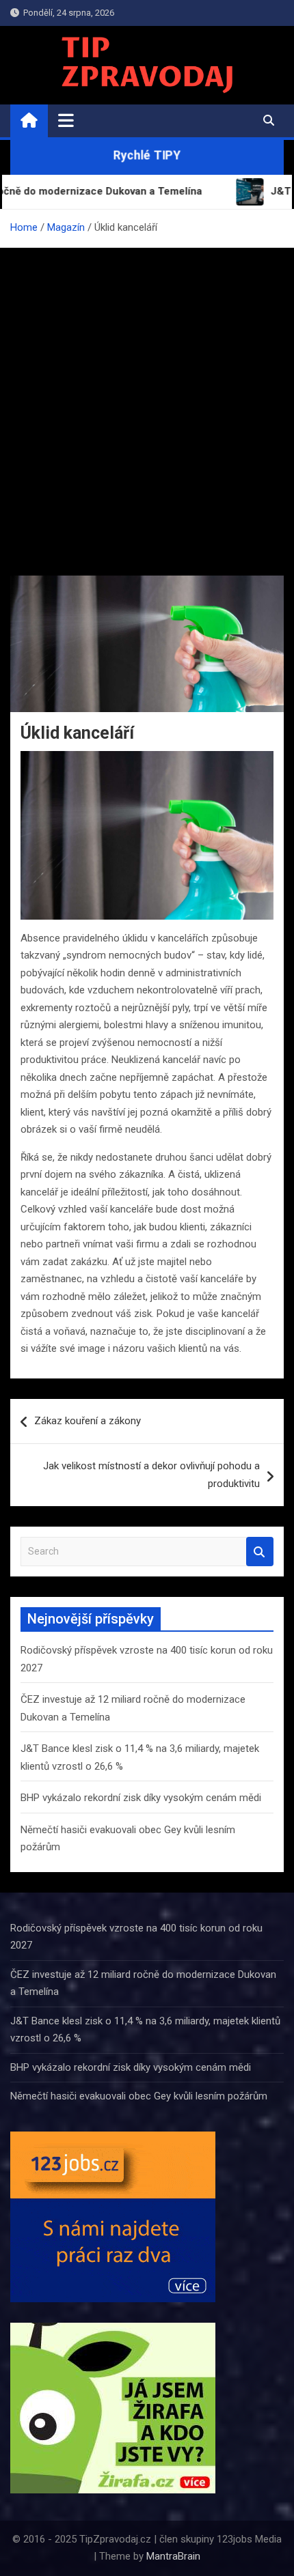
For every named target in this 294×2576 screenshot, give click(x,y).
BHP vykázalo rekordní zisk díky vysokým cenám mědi (141, 1798)
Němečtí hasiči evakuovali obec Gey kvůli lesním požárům (139, 2096)
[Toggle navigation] (66, 120)
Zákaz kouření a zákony (88, 1421)
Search (260, 1552)
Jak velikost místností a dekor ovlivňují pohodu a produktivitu (151, 1475)
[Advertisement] (147, 401)
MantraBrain (173, 2556)
